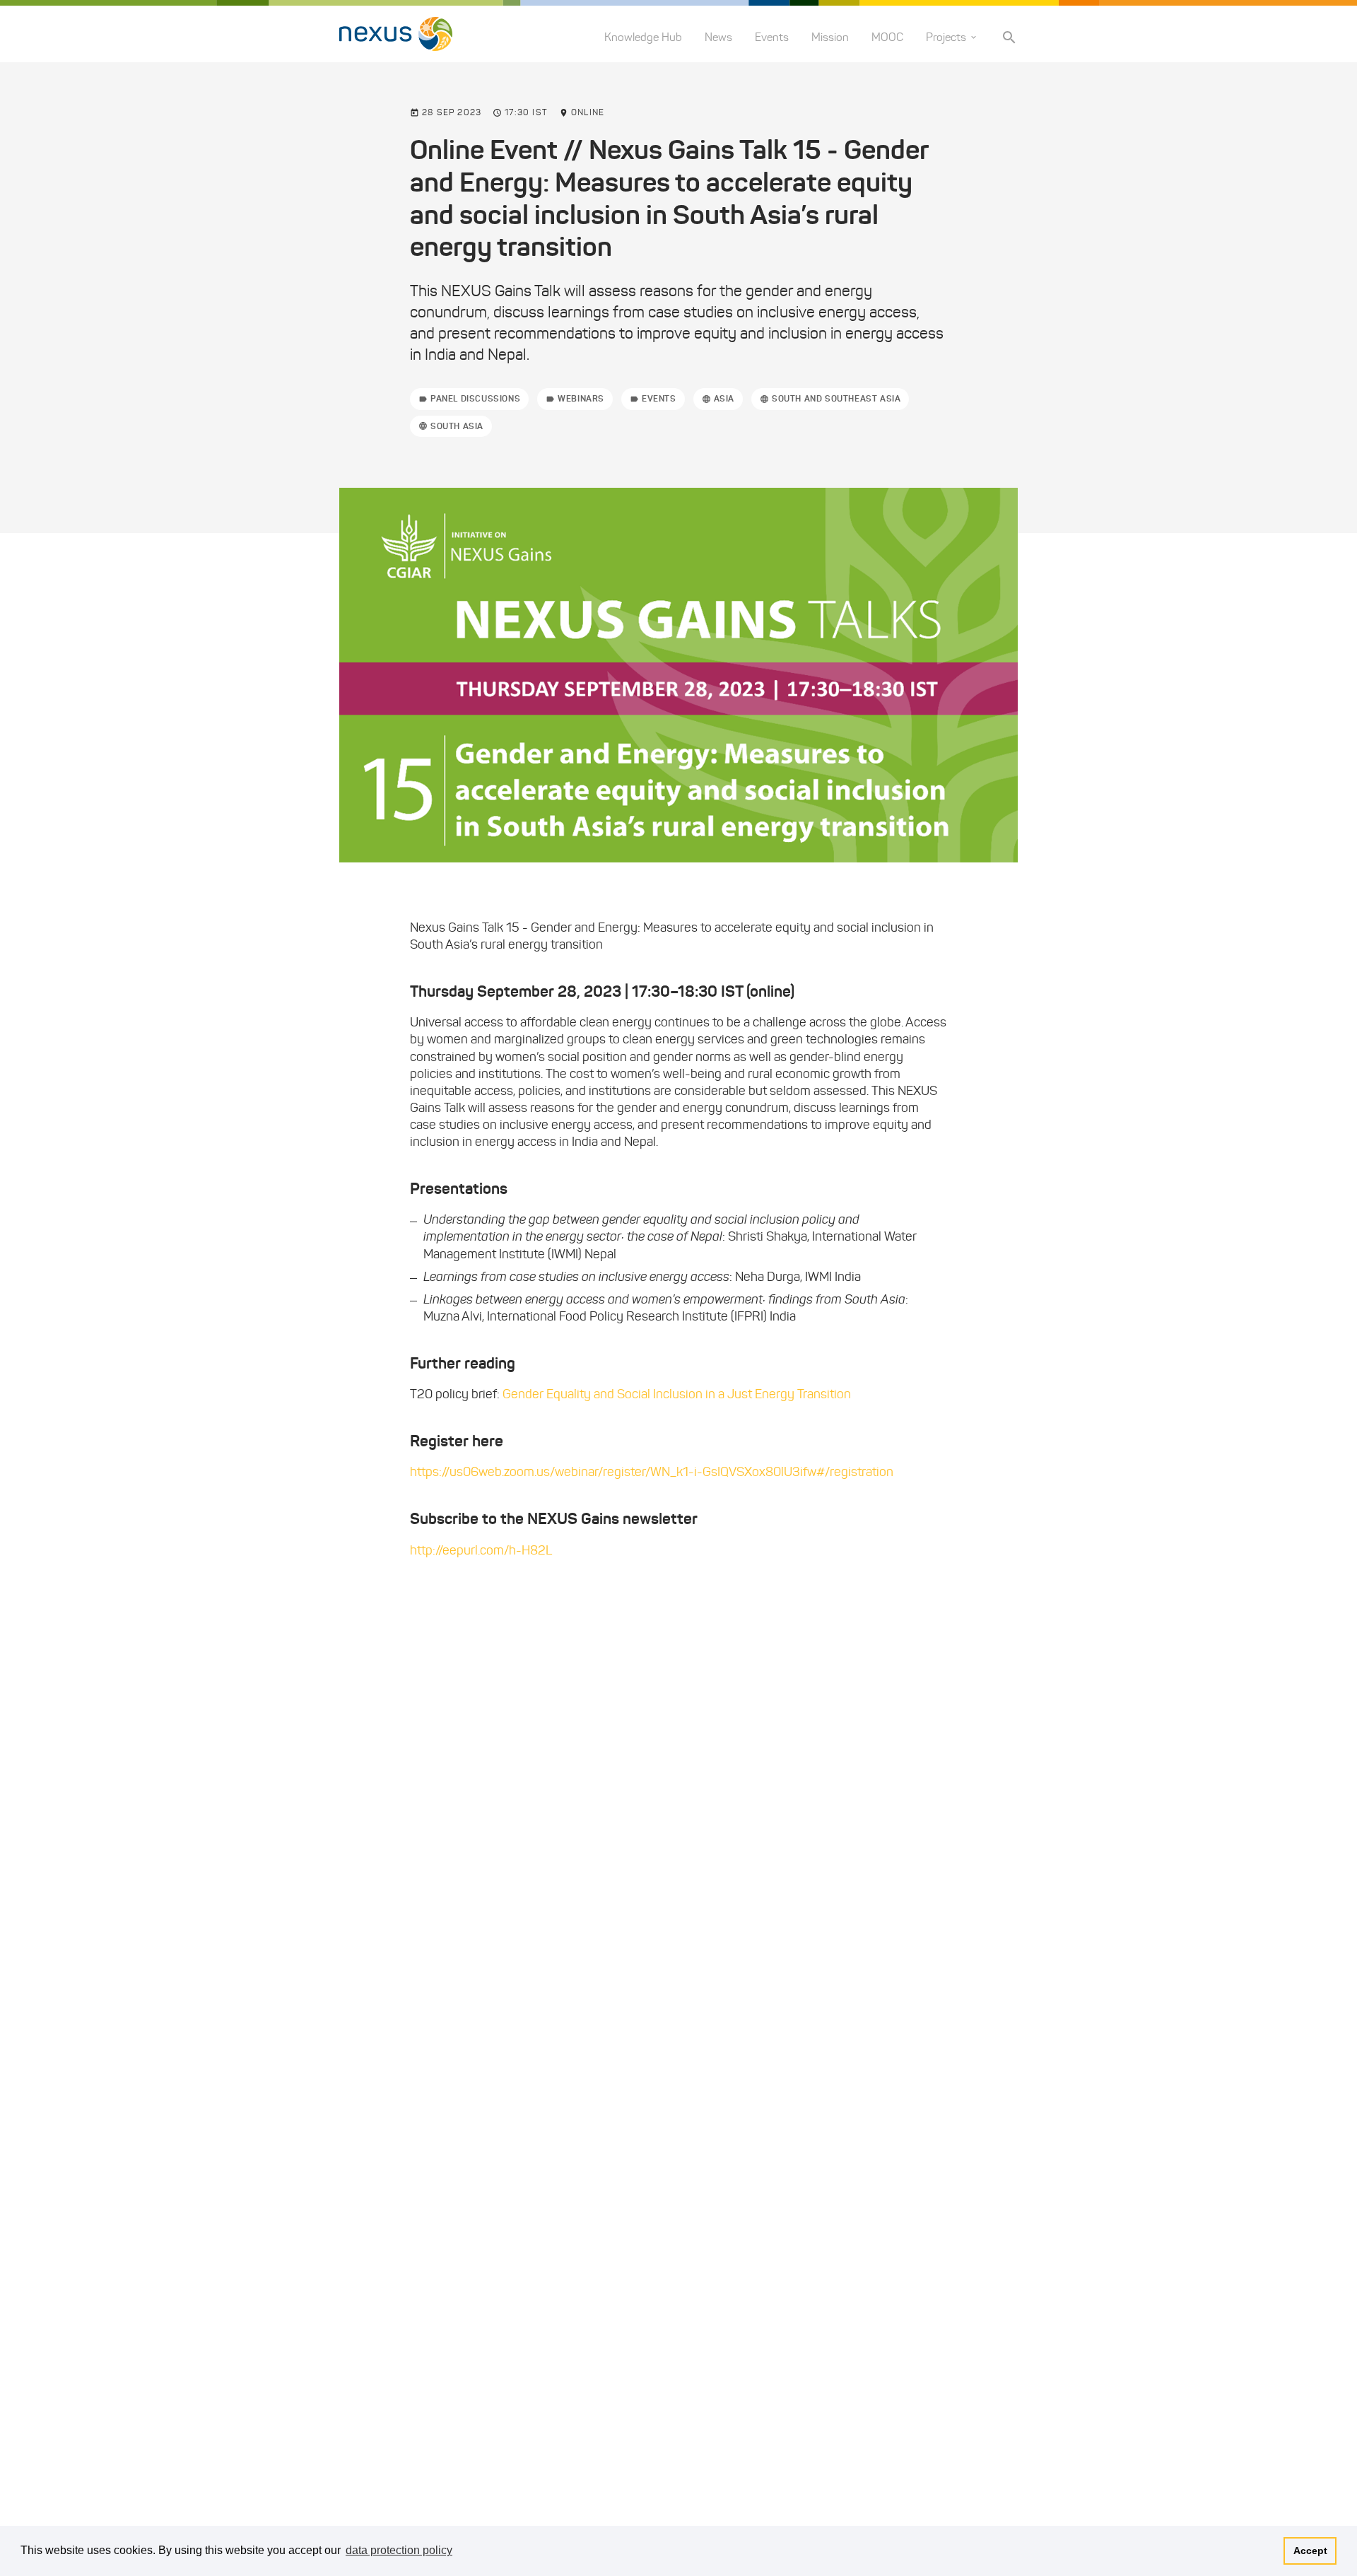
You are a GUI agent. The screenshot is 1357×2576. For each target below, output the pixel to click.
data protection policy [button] (399, 2550)
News (718, 37)
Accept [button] (1310, 2551)
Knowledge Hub (643, 37)
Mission (830, 37)
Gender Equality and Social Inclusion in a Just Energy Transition (677, 1394)
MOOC (887, 37)
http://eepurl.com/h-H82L (481, 1550)
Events (772, 37)
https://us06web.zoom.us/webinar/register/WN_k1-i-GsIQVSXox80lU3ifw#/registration (652, 1472)
